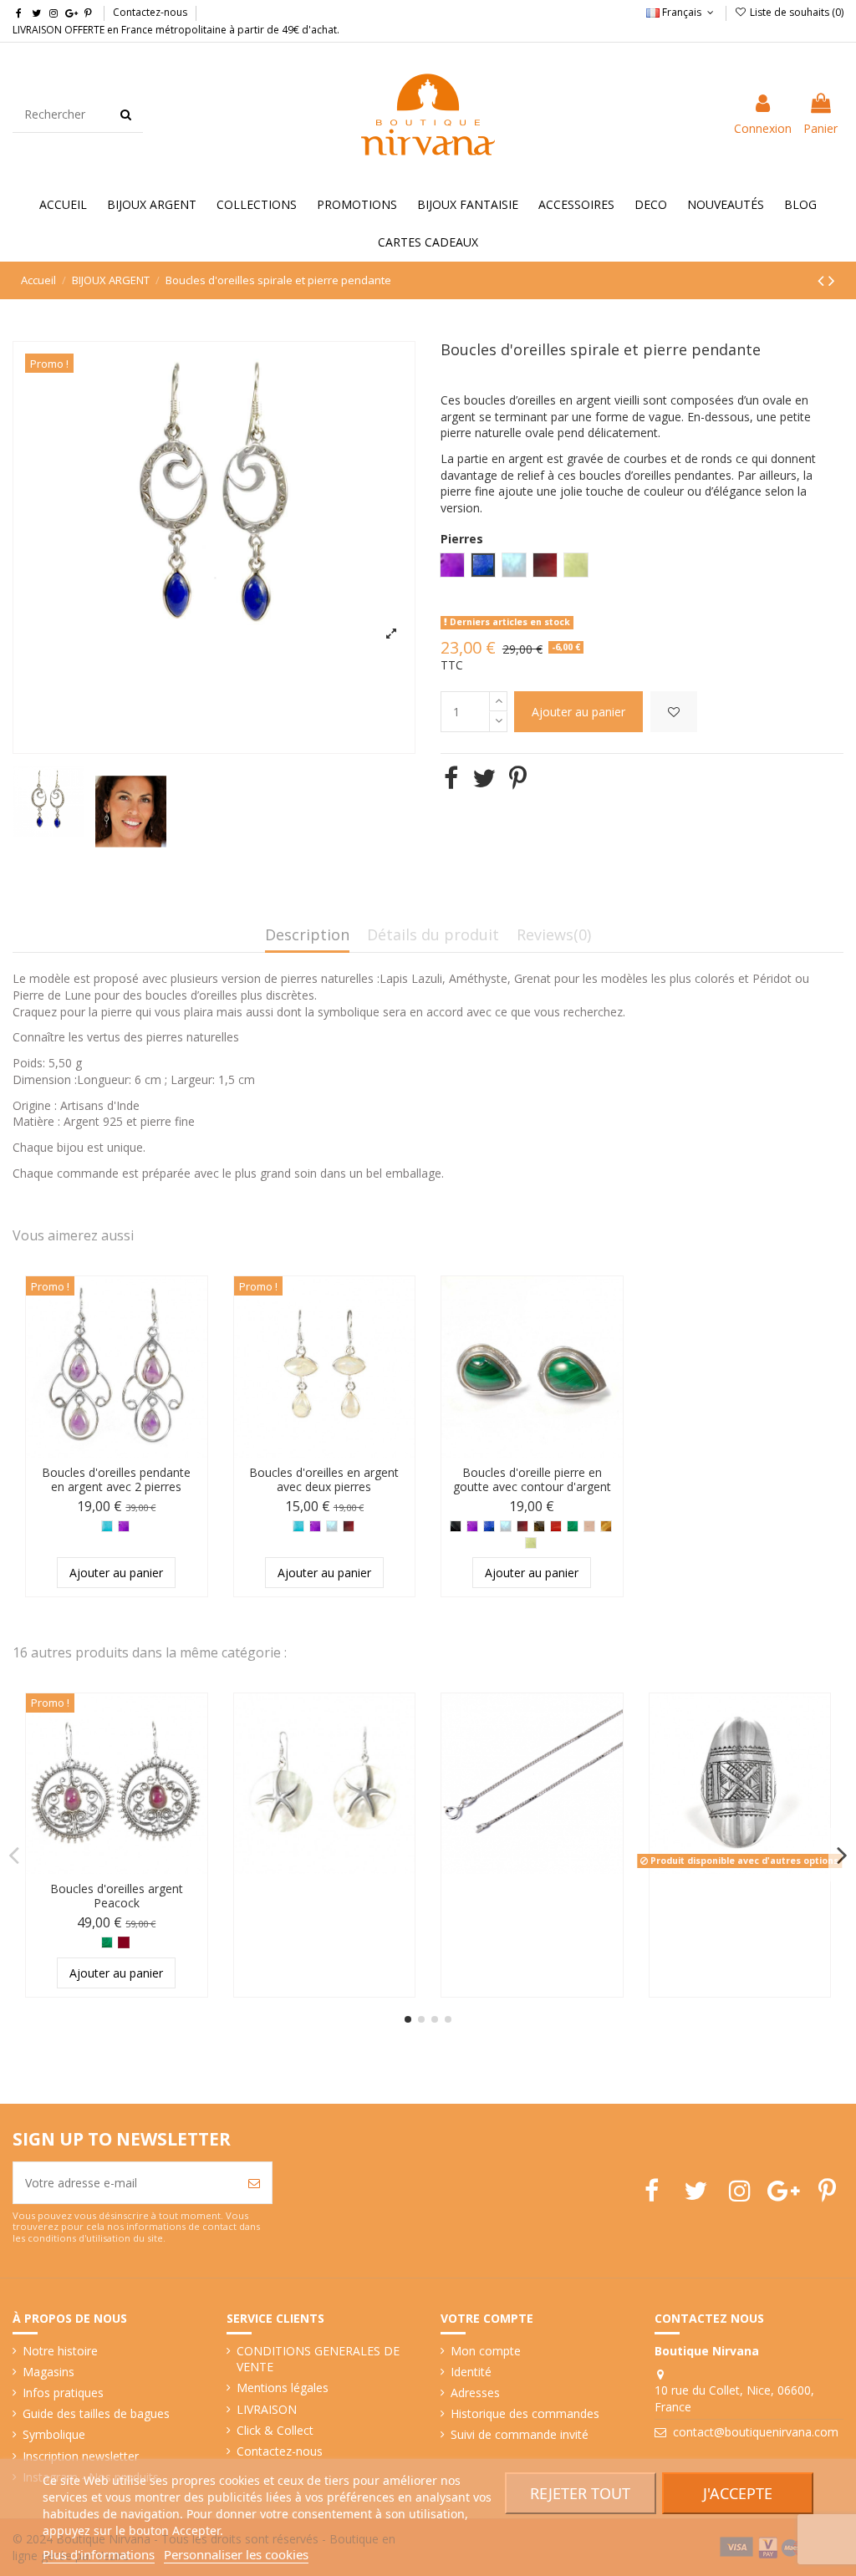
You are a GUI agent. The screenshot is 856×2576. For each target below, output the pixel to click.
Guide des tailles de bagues (96, 2413)
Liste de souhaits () (795, 12)
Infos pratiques (63, 2393)
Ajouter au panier (578, 712)
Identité (471, 2372)
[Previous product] (823, 280)
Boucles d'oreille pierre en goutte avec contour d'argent (532, 1479)
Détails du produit (433, 936)
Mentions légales (283, 2388)
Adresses (475, 2393)
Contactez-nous (150, 12)
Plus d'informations (99, 2554)
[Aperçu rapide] (195, 1331)
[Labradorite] (539, 1526)
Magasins (48, 2372)
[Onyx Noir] (456, 1526)
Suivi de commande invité (520, 2434)
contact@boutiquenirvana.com (756, 2432)
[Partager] (451, 778)
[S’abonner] (254, 2183)
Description (307, 936)
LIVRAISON (267, 2409)
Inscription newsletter (81, 2456)
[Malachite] (573, 1526)
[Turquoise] (107, 1526)
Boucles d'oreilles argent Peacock (117, 1896)
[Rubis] (124, 1942)
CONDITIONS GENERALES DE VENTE (318, 2359)
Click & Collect (275, 2430)
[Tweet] (484, 778)
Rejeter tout (580, 2493)
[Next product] (832, 280)
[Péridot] (531, 1543)
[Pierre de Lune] (332, 1526)
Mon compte (486, 2351)
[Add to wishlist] (674, 712)
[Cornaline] (556, 1526)
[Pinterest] (518, 778)
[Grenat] (349, 1526)
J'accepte (738, 2493)
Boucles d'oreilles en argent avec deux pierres (324, 1479)
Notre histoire (60, 2351)
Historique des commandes (525, 2413)
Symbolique (54, 2434)
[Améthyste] (124, 1526)
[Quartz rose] (589, 1526)
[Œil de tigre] (606, 1526)
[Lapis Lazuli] (489, 1526)
